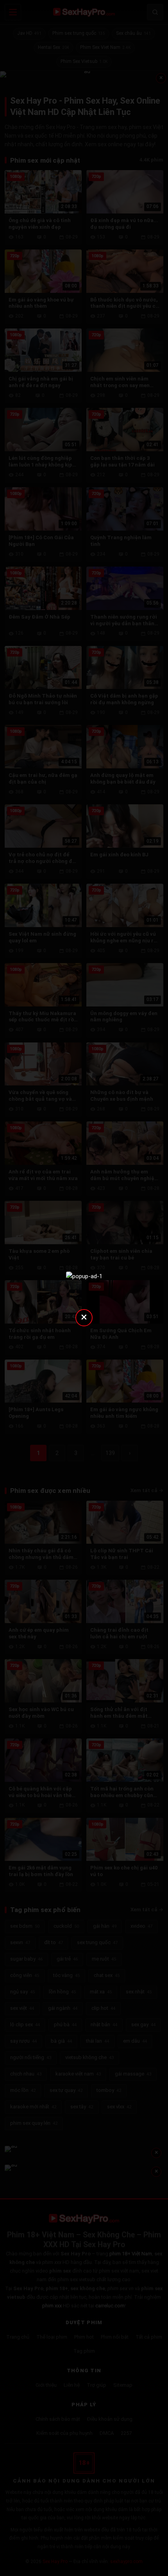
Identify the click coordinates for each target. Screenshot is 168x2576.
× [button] (84, 1317)
